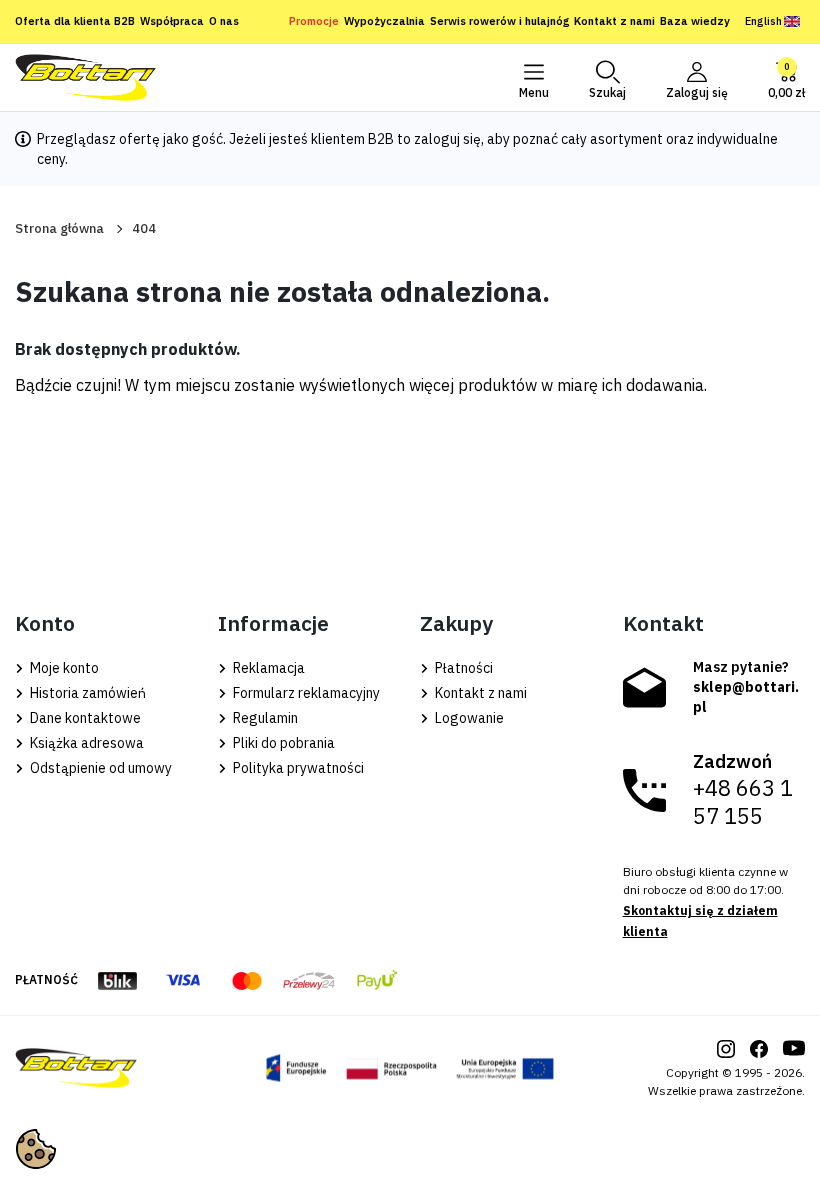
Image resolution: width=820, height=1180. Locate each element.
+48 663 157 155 (743, 802)
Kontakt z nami (614, 21)
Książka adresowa (85, 743)
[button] (607, 78)
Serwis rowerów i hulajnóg (499, 21)
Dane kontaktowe (84, 718)
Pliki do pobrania (282, 743)
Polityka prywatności (297, 768)
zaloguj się (447, 139)
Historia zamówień (86, 693)
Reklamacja (267, 668)
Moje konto (63, 668)
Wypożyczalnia (384, 21)
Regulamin (264, 718)
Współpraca (172, 21)
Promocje (314, 21)
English (763, 21)
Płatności (462, 668)
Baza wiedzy (695, 21)
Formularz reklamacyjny (305, 693)
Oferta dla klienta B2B (75, 21)
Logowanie (468, 718)
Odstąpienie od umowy (99, 768)
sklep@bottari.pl (746, 697)
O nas (224, 21)
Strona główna (59, 228)
